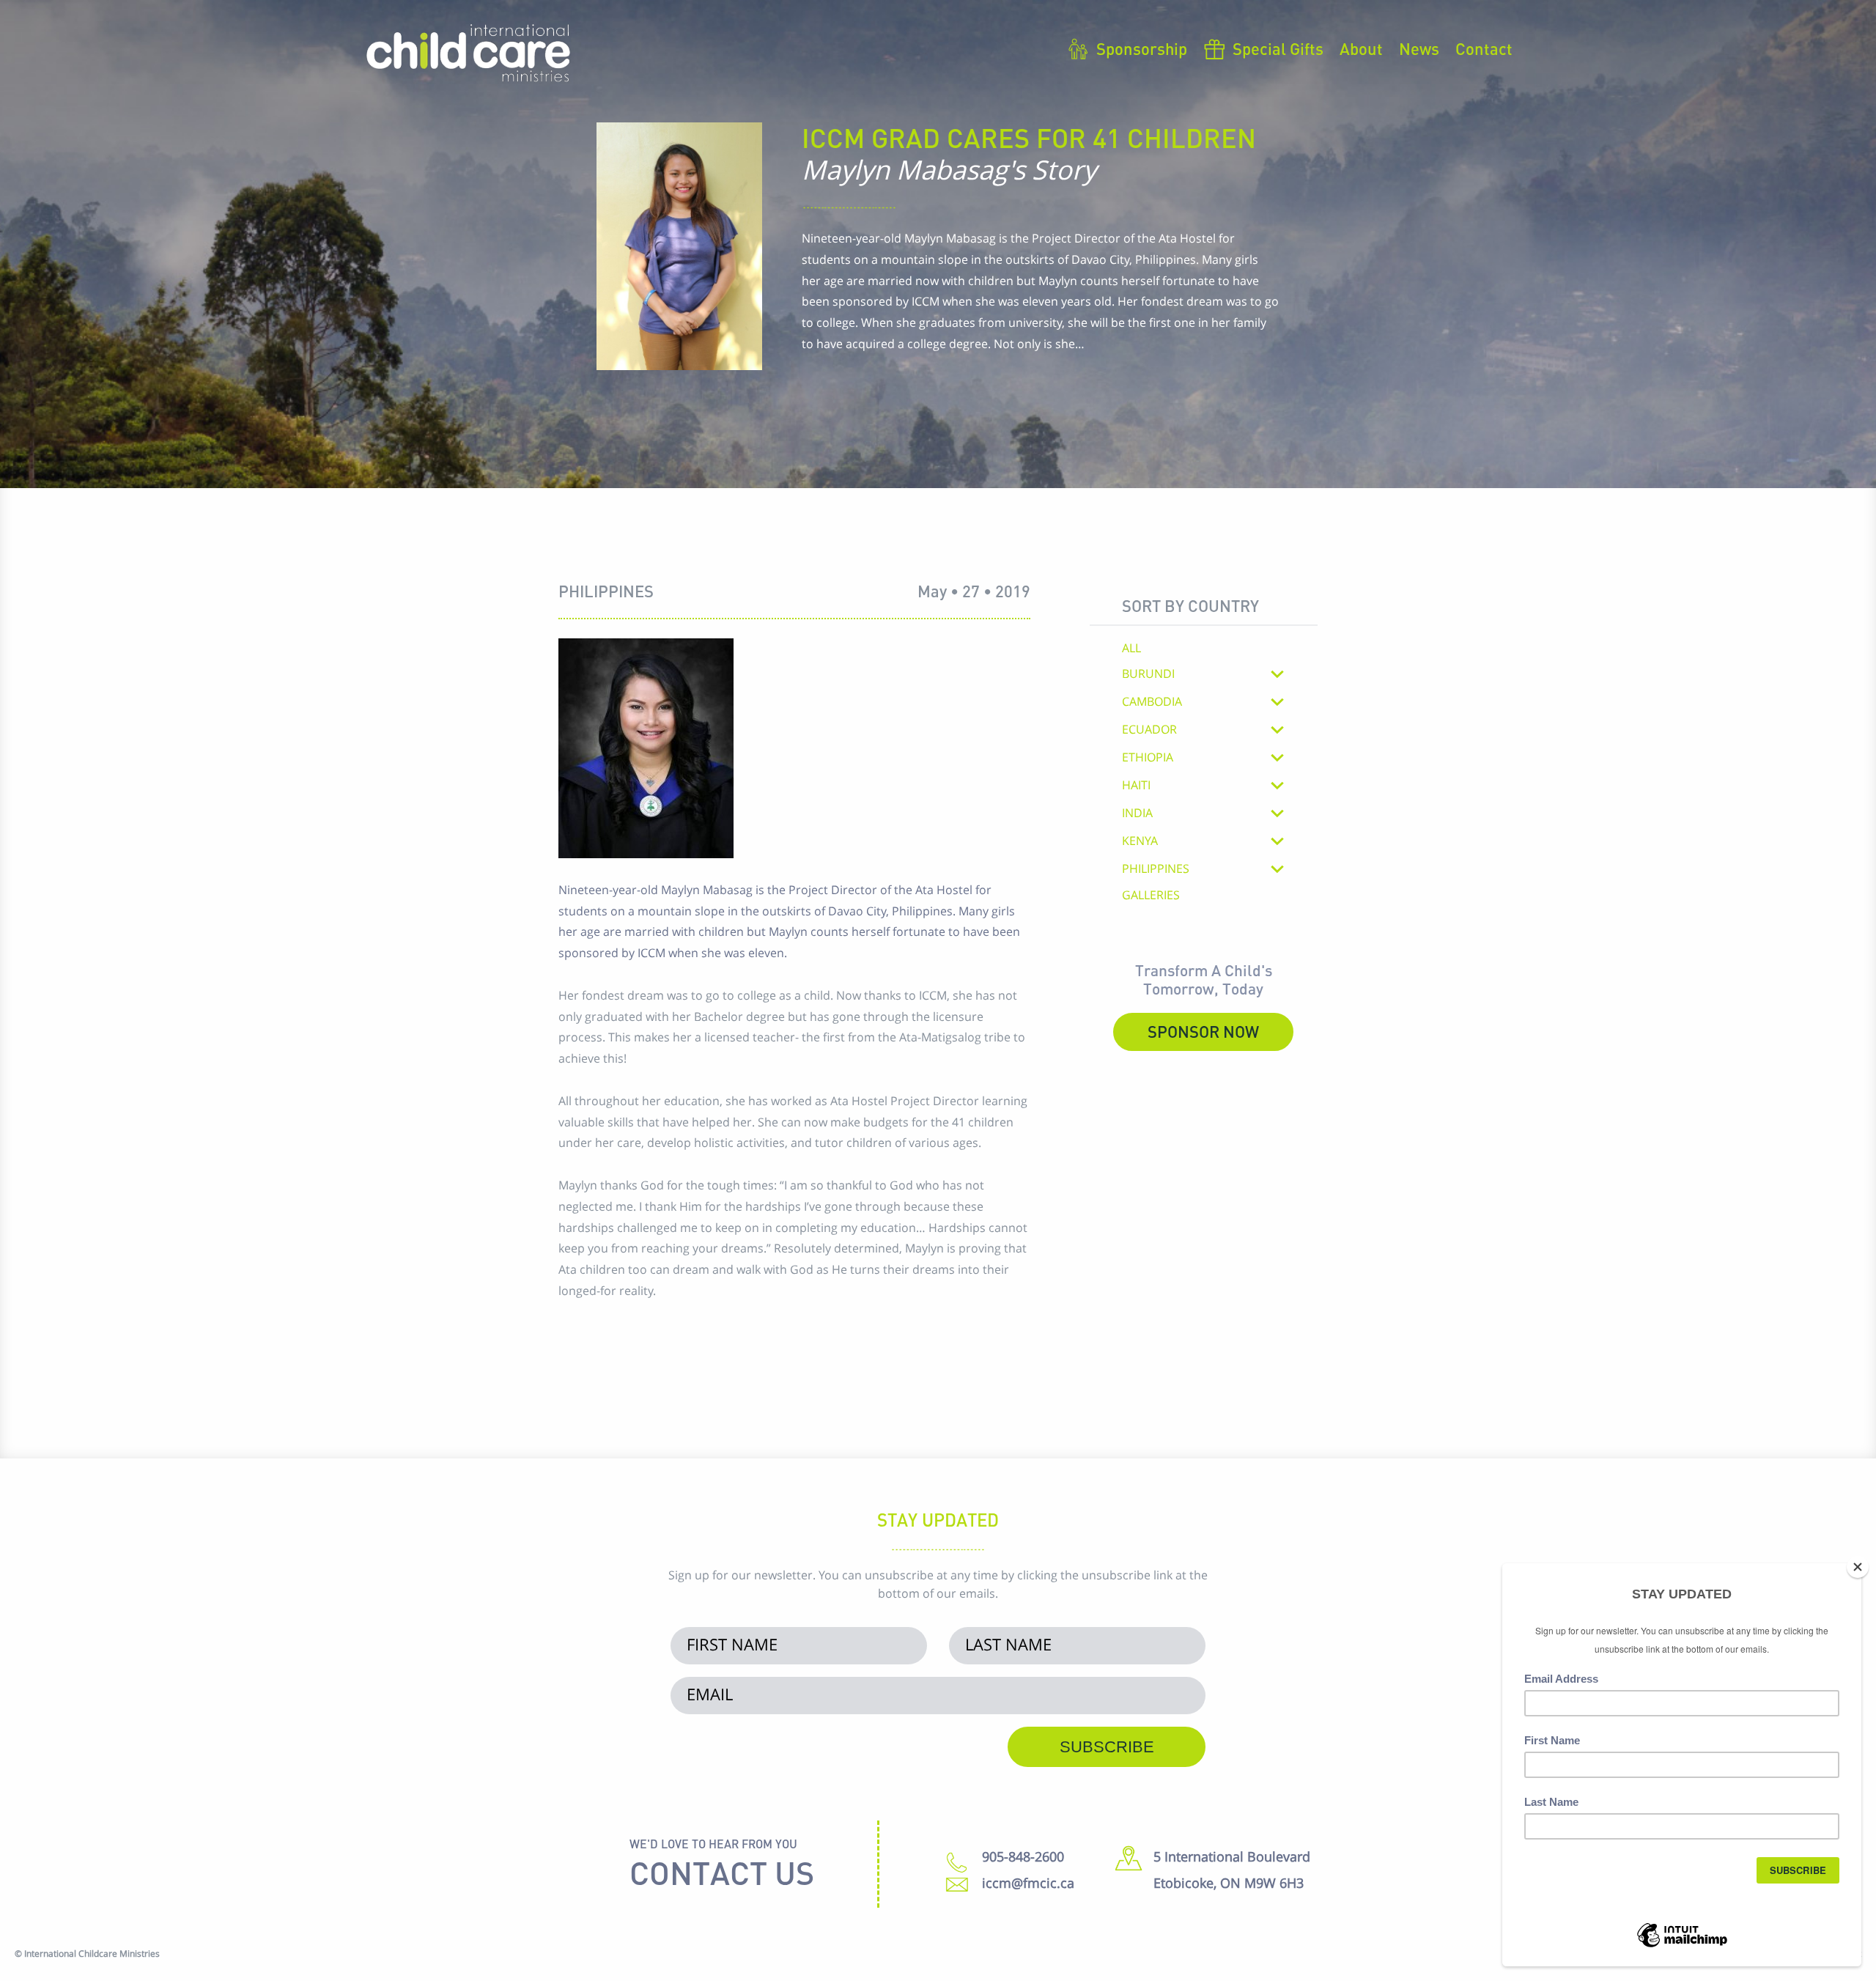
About (1361, 49)
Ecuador (1149, 730)
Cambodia (1152, 702)
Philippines (1156, 869)
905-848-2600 (1023, 1856)
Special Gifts (1278, 49)
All (1131, 649)
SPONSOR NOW (1203, 1032)
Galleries (1151, 896)
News (1419, 49)
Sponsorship (1142, 49)
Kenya (1140, 841)
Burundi (1148, 674)
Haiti (1136, 785)
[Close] (1858, 1567)
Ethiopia (1148, 757)
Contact (1484, 49)
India (1137, 813)
